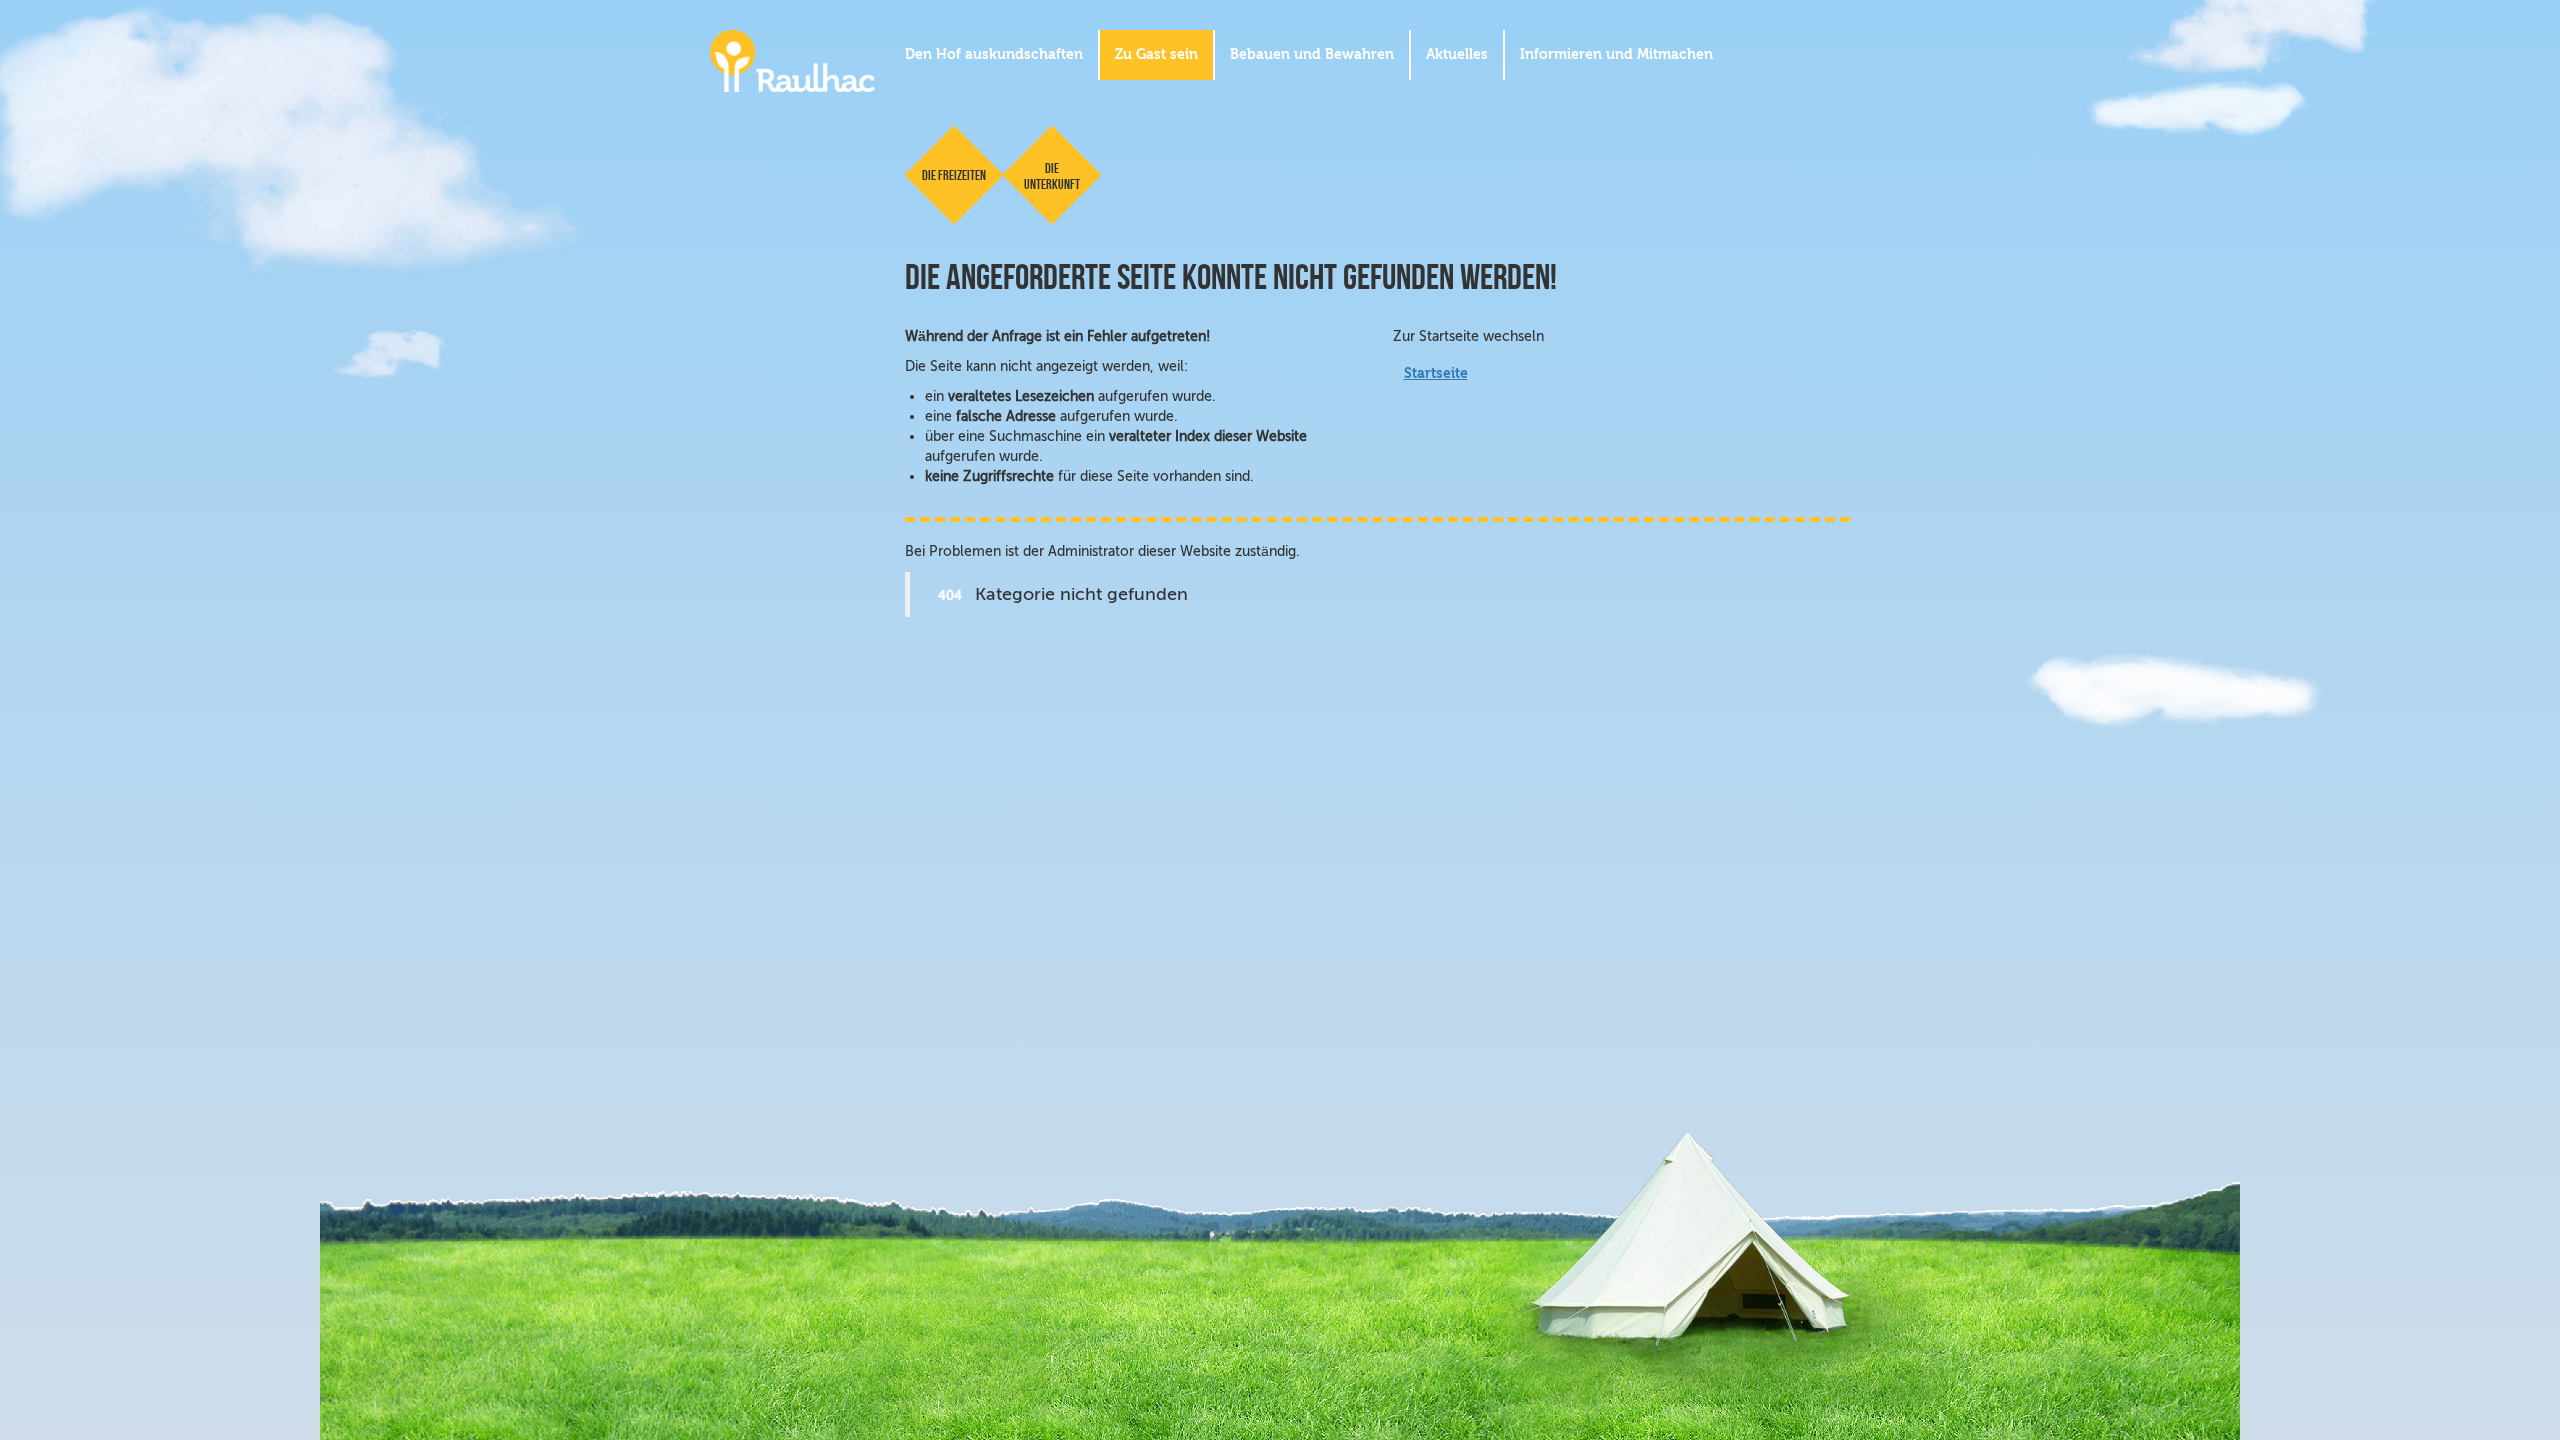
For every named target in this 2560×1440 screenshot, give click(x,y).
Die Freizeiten (954, 175)
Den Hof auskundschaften (994, 54)
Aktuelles (1457, 54)
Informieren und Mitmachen (1616, 54)
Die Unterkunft (1052, 176)
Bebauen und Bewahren (1312, 54)
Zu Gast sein (1156, 54)
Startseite (1436, 373)
